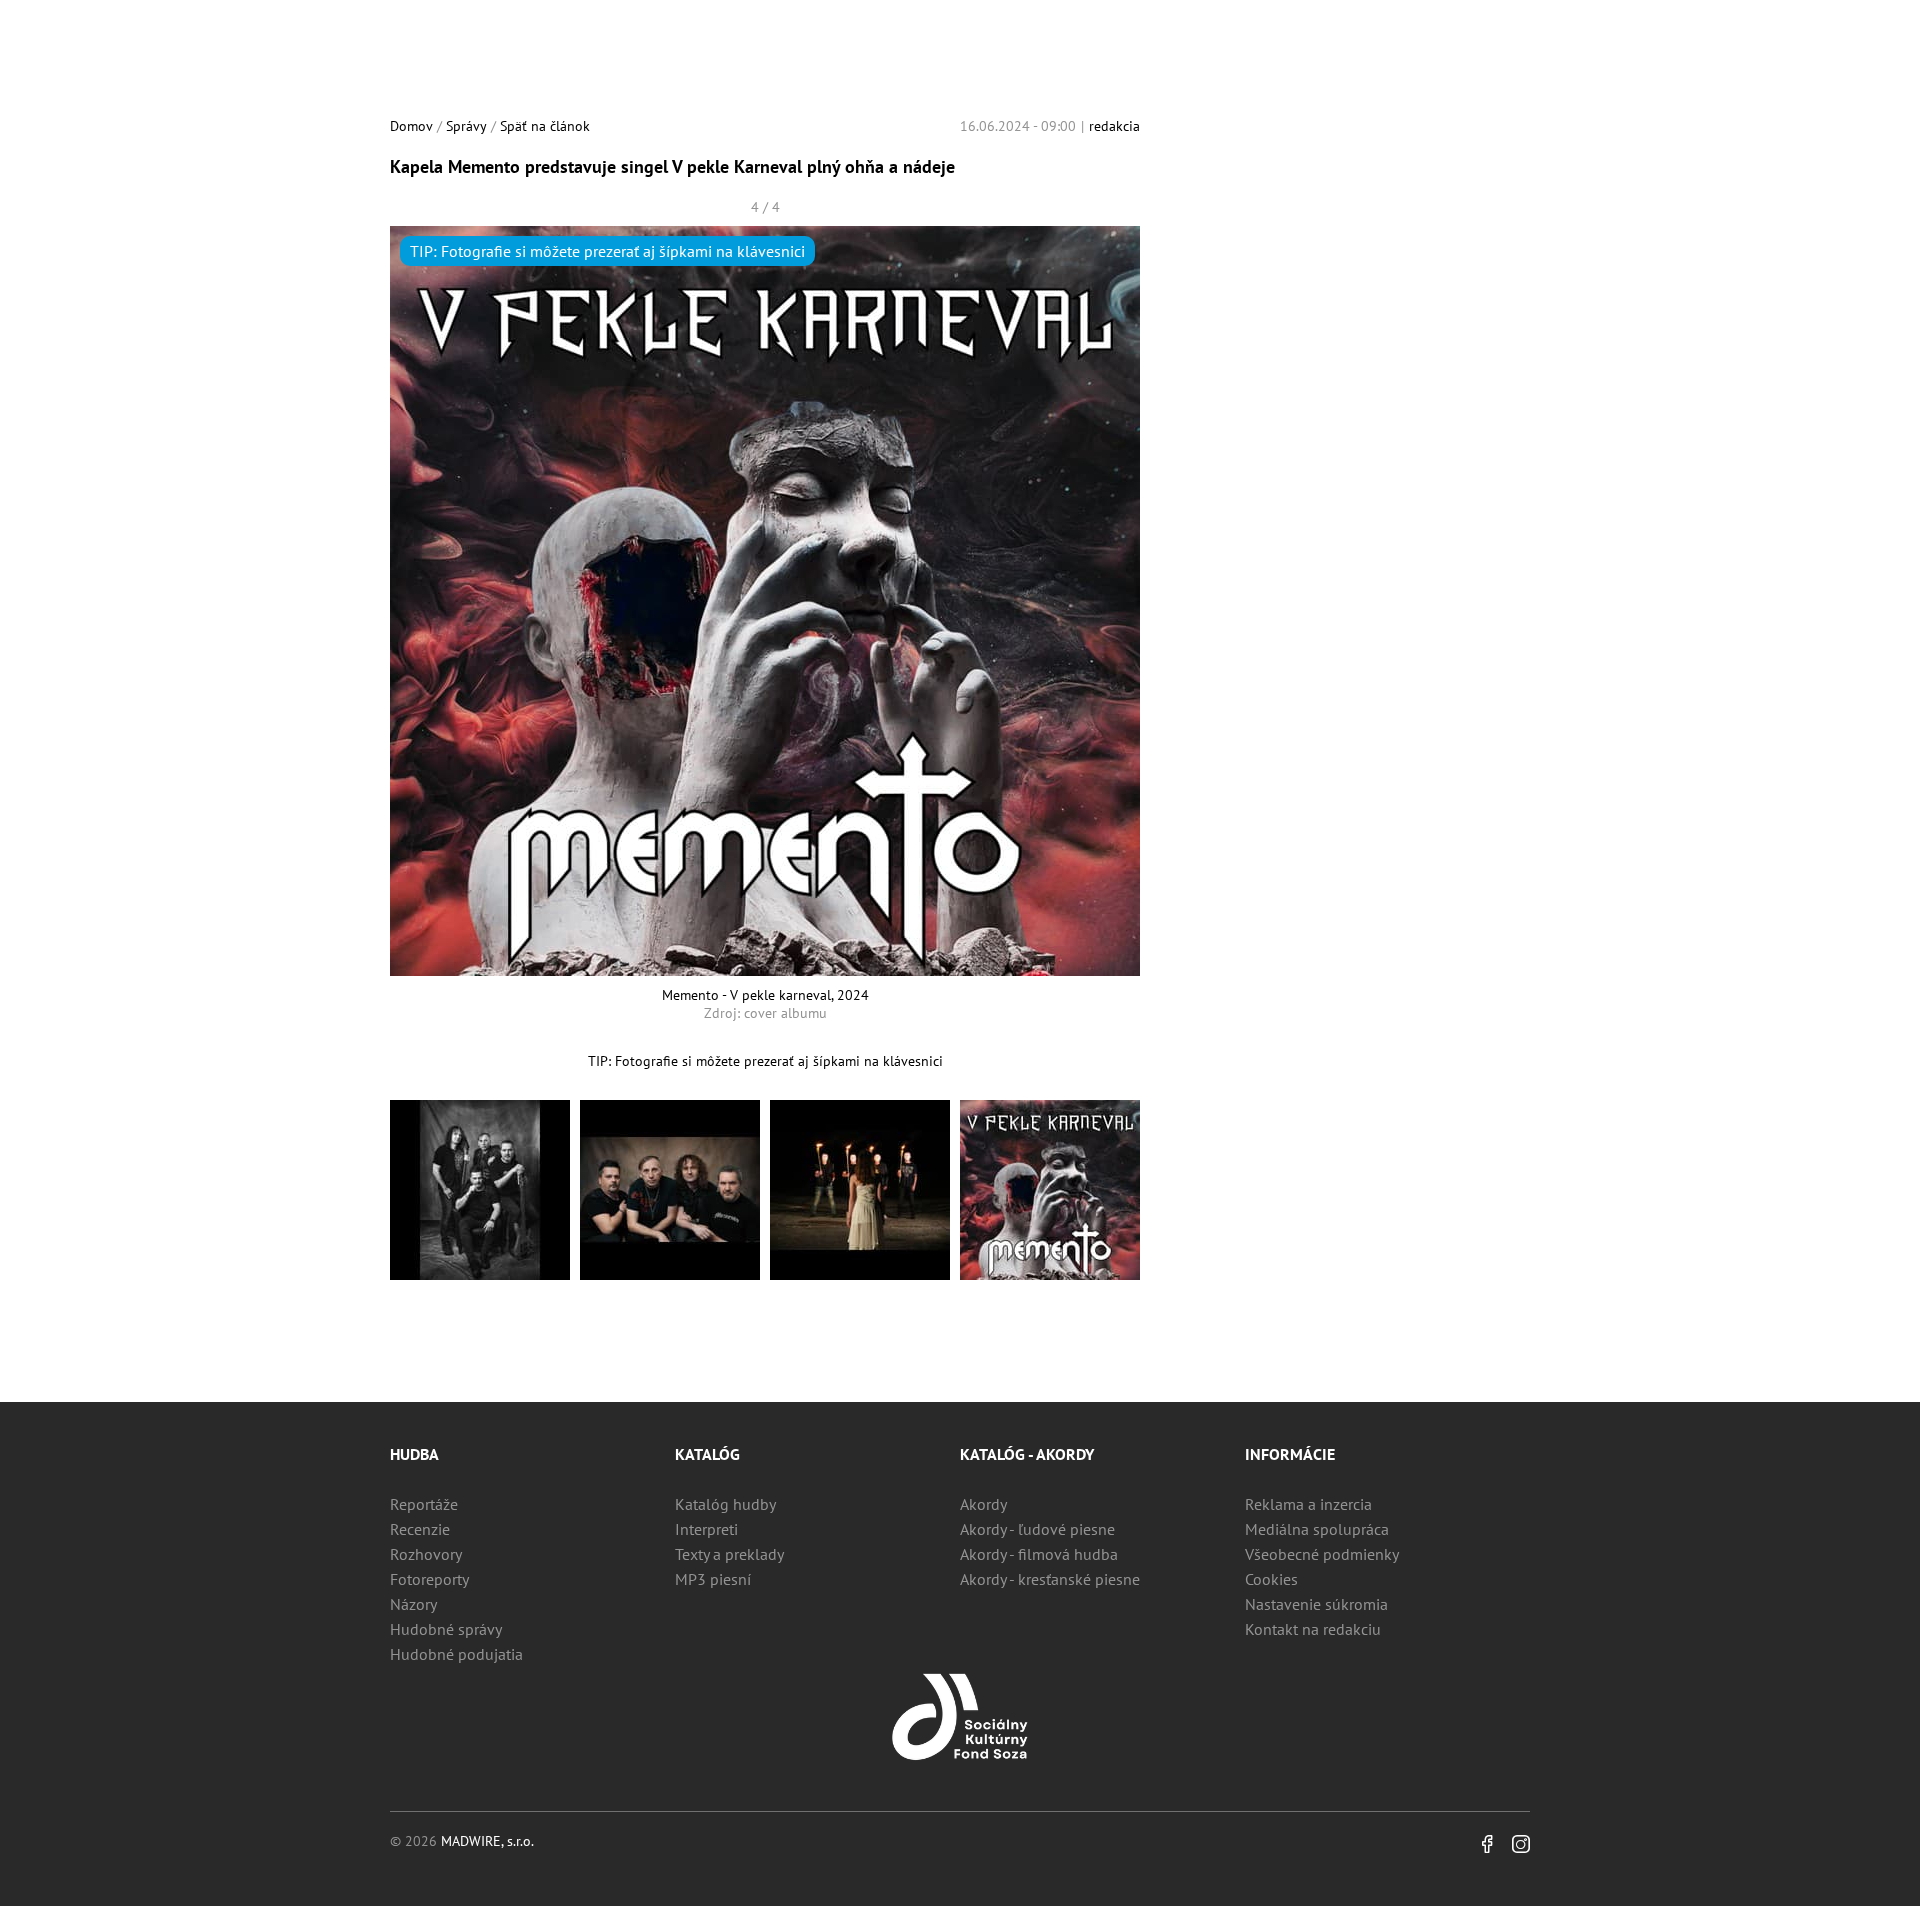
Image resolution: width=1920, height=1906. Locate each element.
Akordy (983, 1504)
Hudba (414, 1454)
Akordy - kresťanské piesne (1050, 1579)
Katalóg (707, 1454)
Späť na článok (545, 126)
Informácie (1290, 1454)
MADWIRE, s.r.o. (487, 1841)
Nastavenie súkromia (1316, 1604)
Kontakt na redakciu (1313, 1629)
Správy (466, 126)
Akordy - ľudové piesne (1037, 1529)
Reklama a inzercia (1308, 1504)
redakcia (1114, 126)
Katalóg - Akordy (1027, 1454)
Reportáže (424, 1504)
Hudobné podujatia (456, 1654)
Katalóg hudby (725, 1504)
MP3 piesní (713, 1579)
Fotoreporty (429, 1579)
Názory (413, 1604)
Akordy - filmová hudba (1039, 1554)
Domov (411, 126)
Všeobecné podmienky (1322, 1554)
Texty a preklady (729, 1554)
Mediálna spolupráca (1317, 1529)
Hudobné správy (446, 1629)
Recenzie (420, 1529)
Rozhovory (426, 1554)
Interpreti (706, 1529)
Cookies (1271, 1579)
